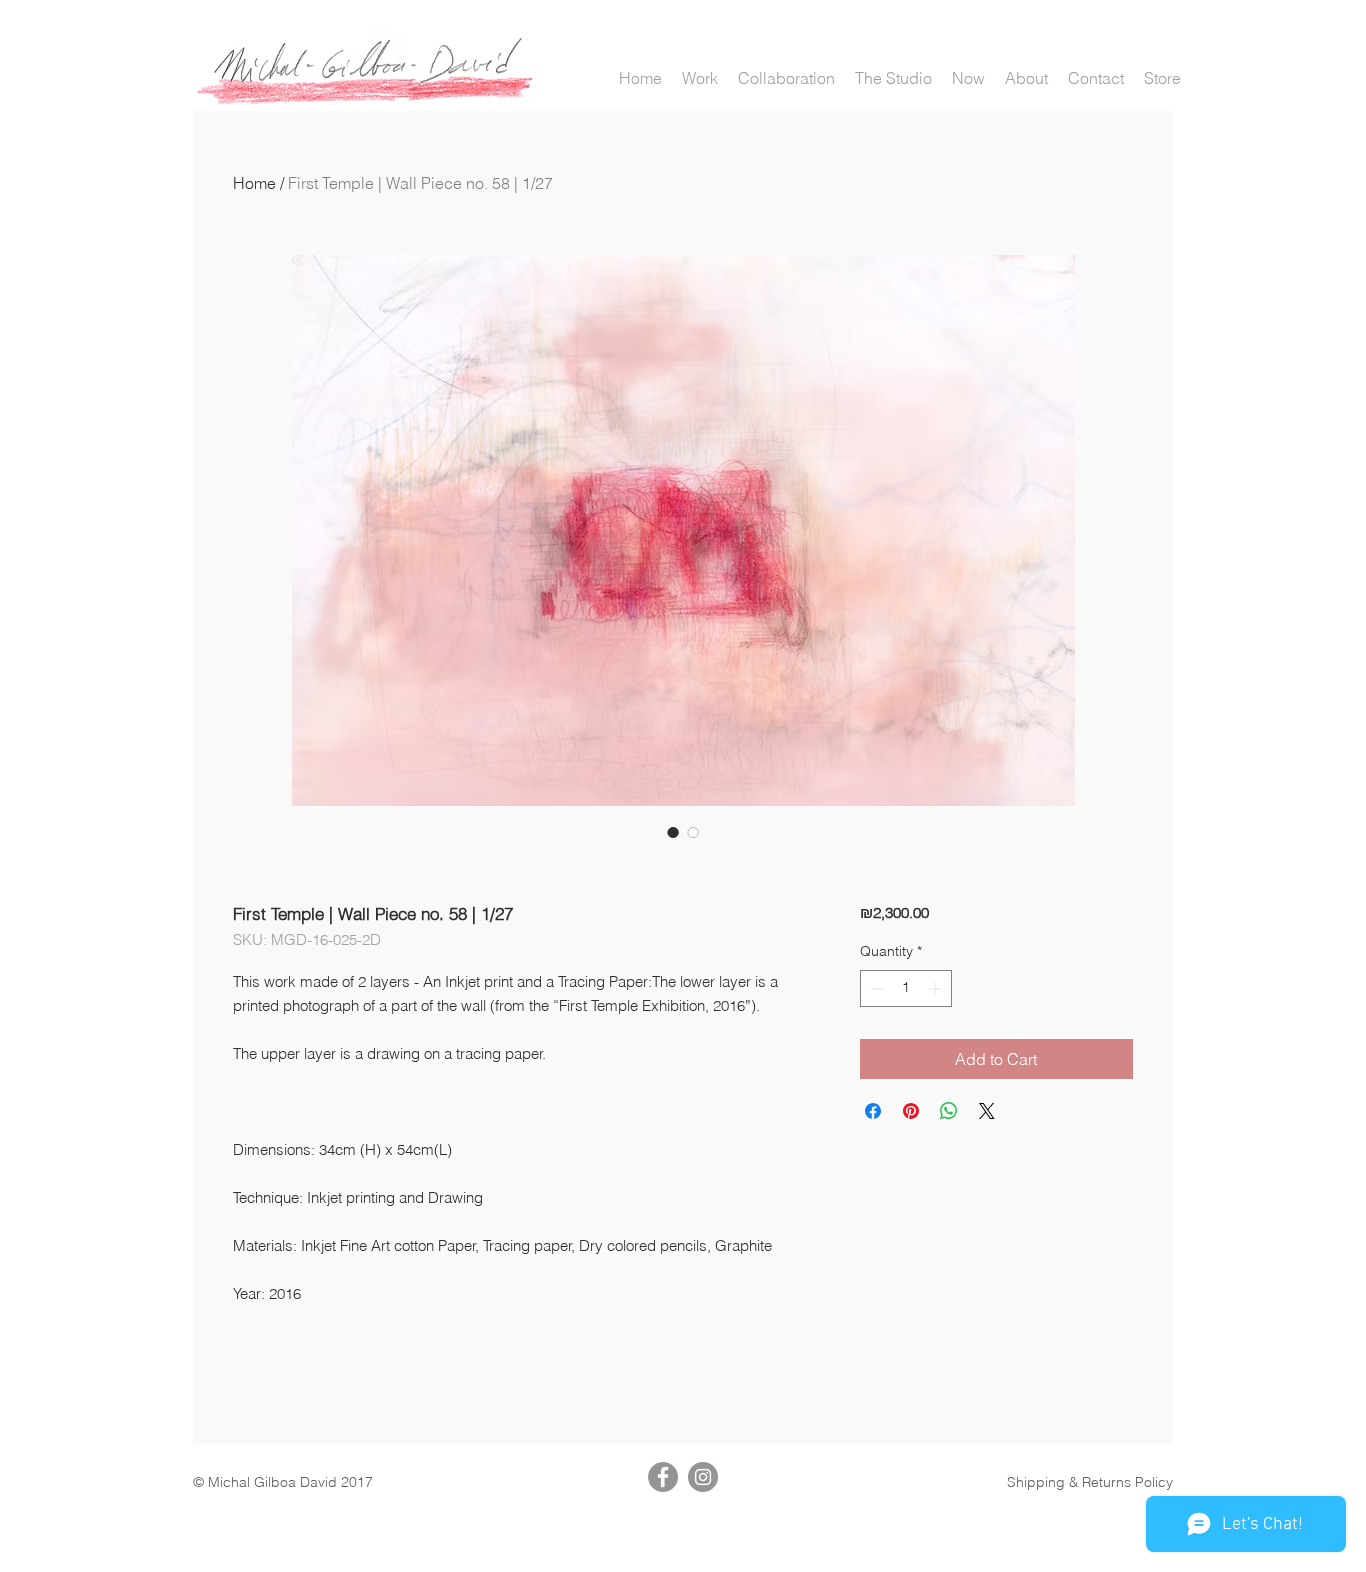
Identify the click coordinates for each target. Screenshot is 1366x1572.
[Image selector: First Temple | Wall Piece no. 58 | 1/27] (673, 832)
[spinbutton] (906, 988)
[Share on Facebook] (873, 1111)
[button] (700, 78)
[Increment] (936, 988)
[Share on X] (987, 1111)
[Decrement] (875, 988)
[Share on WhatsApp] (949, 1111)
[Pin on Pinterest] (911, 1111)
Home (254, 183)
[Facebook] (663, 1477)
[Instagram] (703, 1477)
